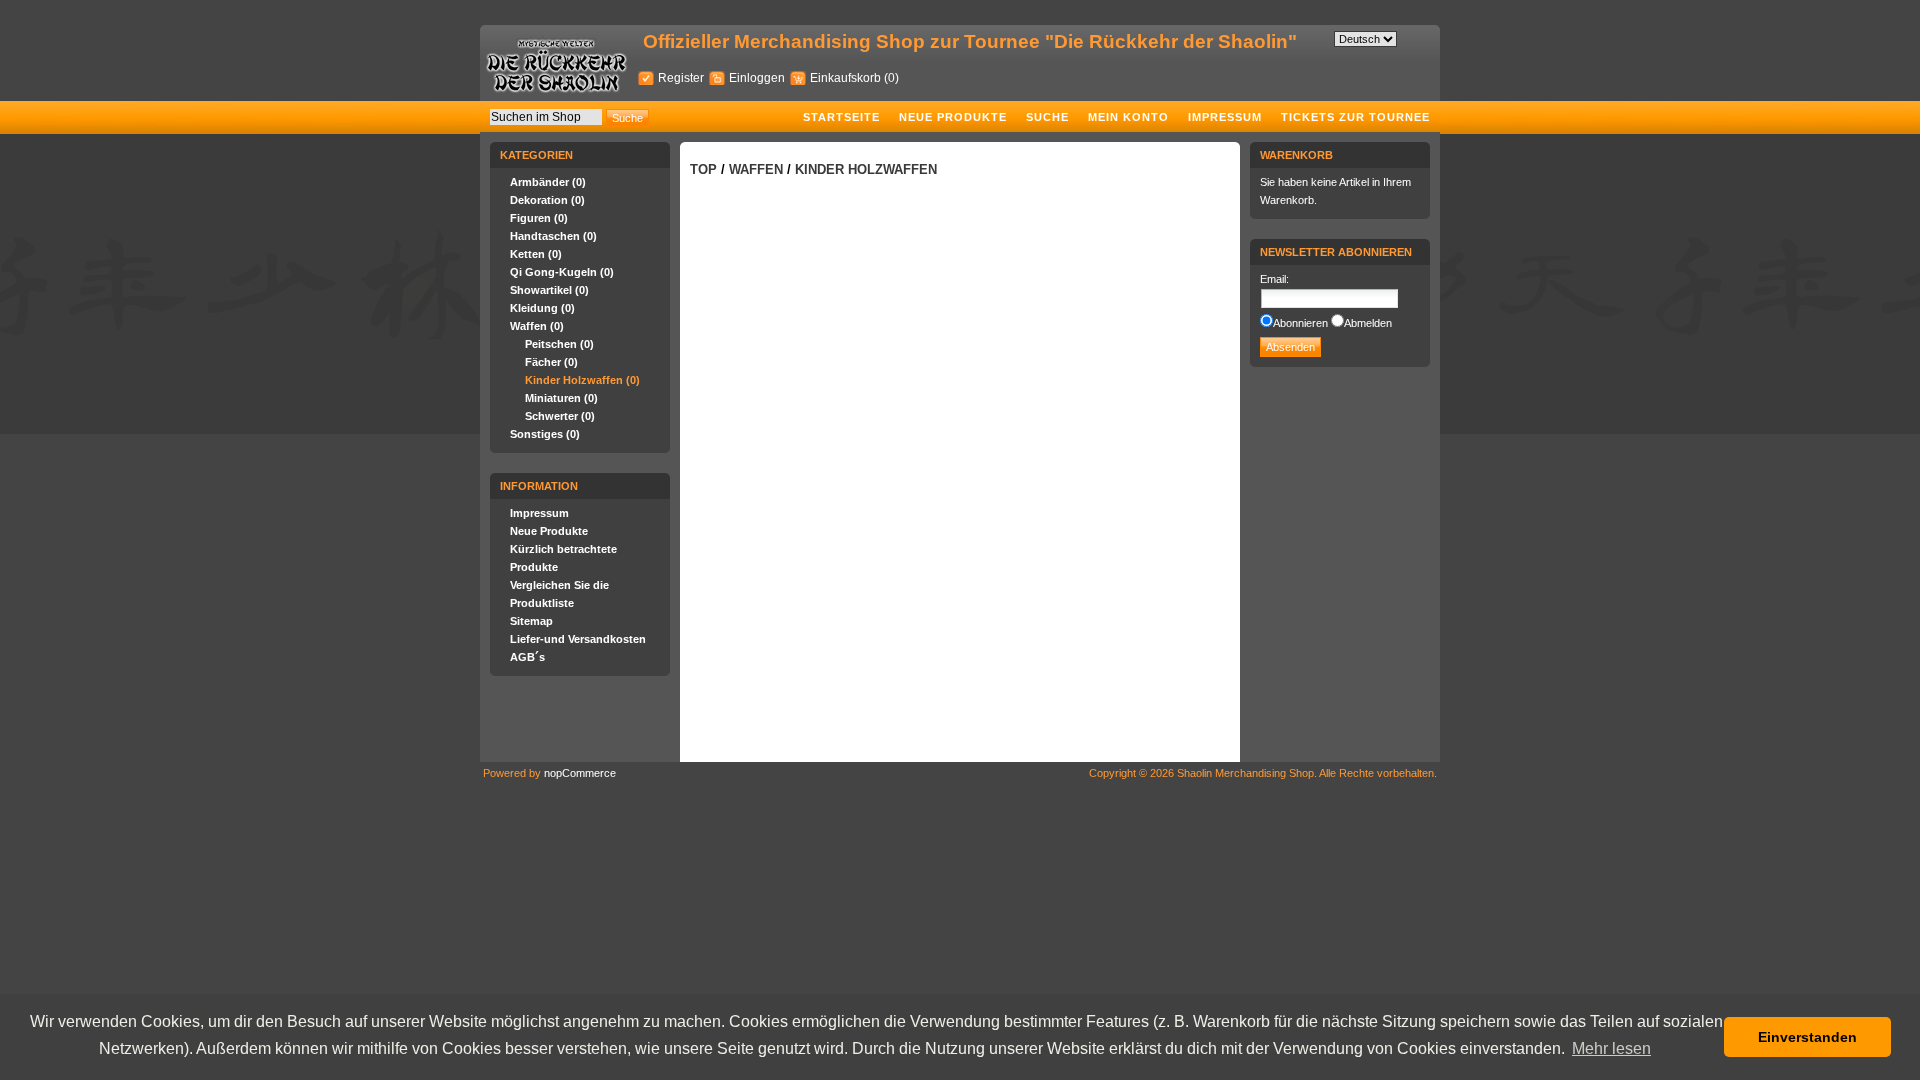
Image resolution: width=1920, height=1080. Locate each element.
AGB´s (527, 657)
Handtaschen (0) (553, 236)
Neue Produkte (953, 117)
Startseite (841, 117)
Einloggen (757, 78)
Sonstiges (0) (545, 434)
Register (681, 78)
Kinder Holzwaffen (866, 169)
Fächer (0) (551, 362)
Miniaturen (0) (561, 398)
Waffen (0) (537, 326)
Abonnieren (1300, 323)
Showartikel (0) (549, 290)
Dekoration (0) (547, 200)
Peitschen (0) (559, 344)
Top (703, 169)
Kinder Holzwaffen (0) (582, 380)
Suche (1047, 117)
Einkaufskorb (847, 78)
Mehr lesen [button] (1611, 1048)
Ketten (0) (536, 254)
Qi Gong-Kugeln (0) (562, 272)
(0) (891, 78)
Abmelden (1368, 323)
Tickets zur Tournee (1355, 117)
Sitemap (531, 621)
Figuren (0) (539, 218)
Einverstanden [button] (1807, 1037)
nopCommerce (580, 773)
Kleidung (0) (542, 308)
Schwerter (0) (560, 416)
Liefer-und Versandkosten (578, 639)
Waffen (756, 169)
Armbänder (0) (548, 182)
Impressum (1225, 117)
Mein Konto (1128, 117)
